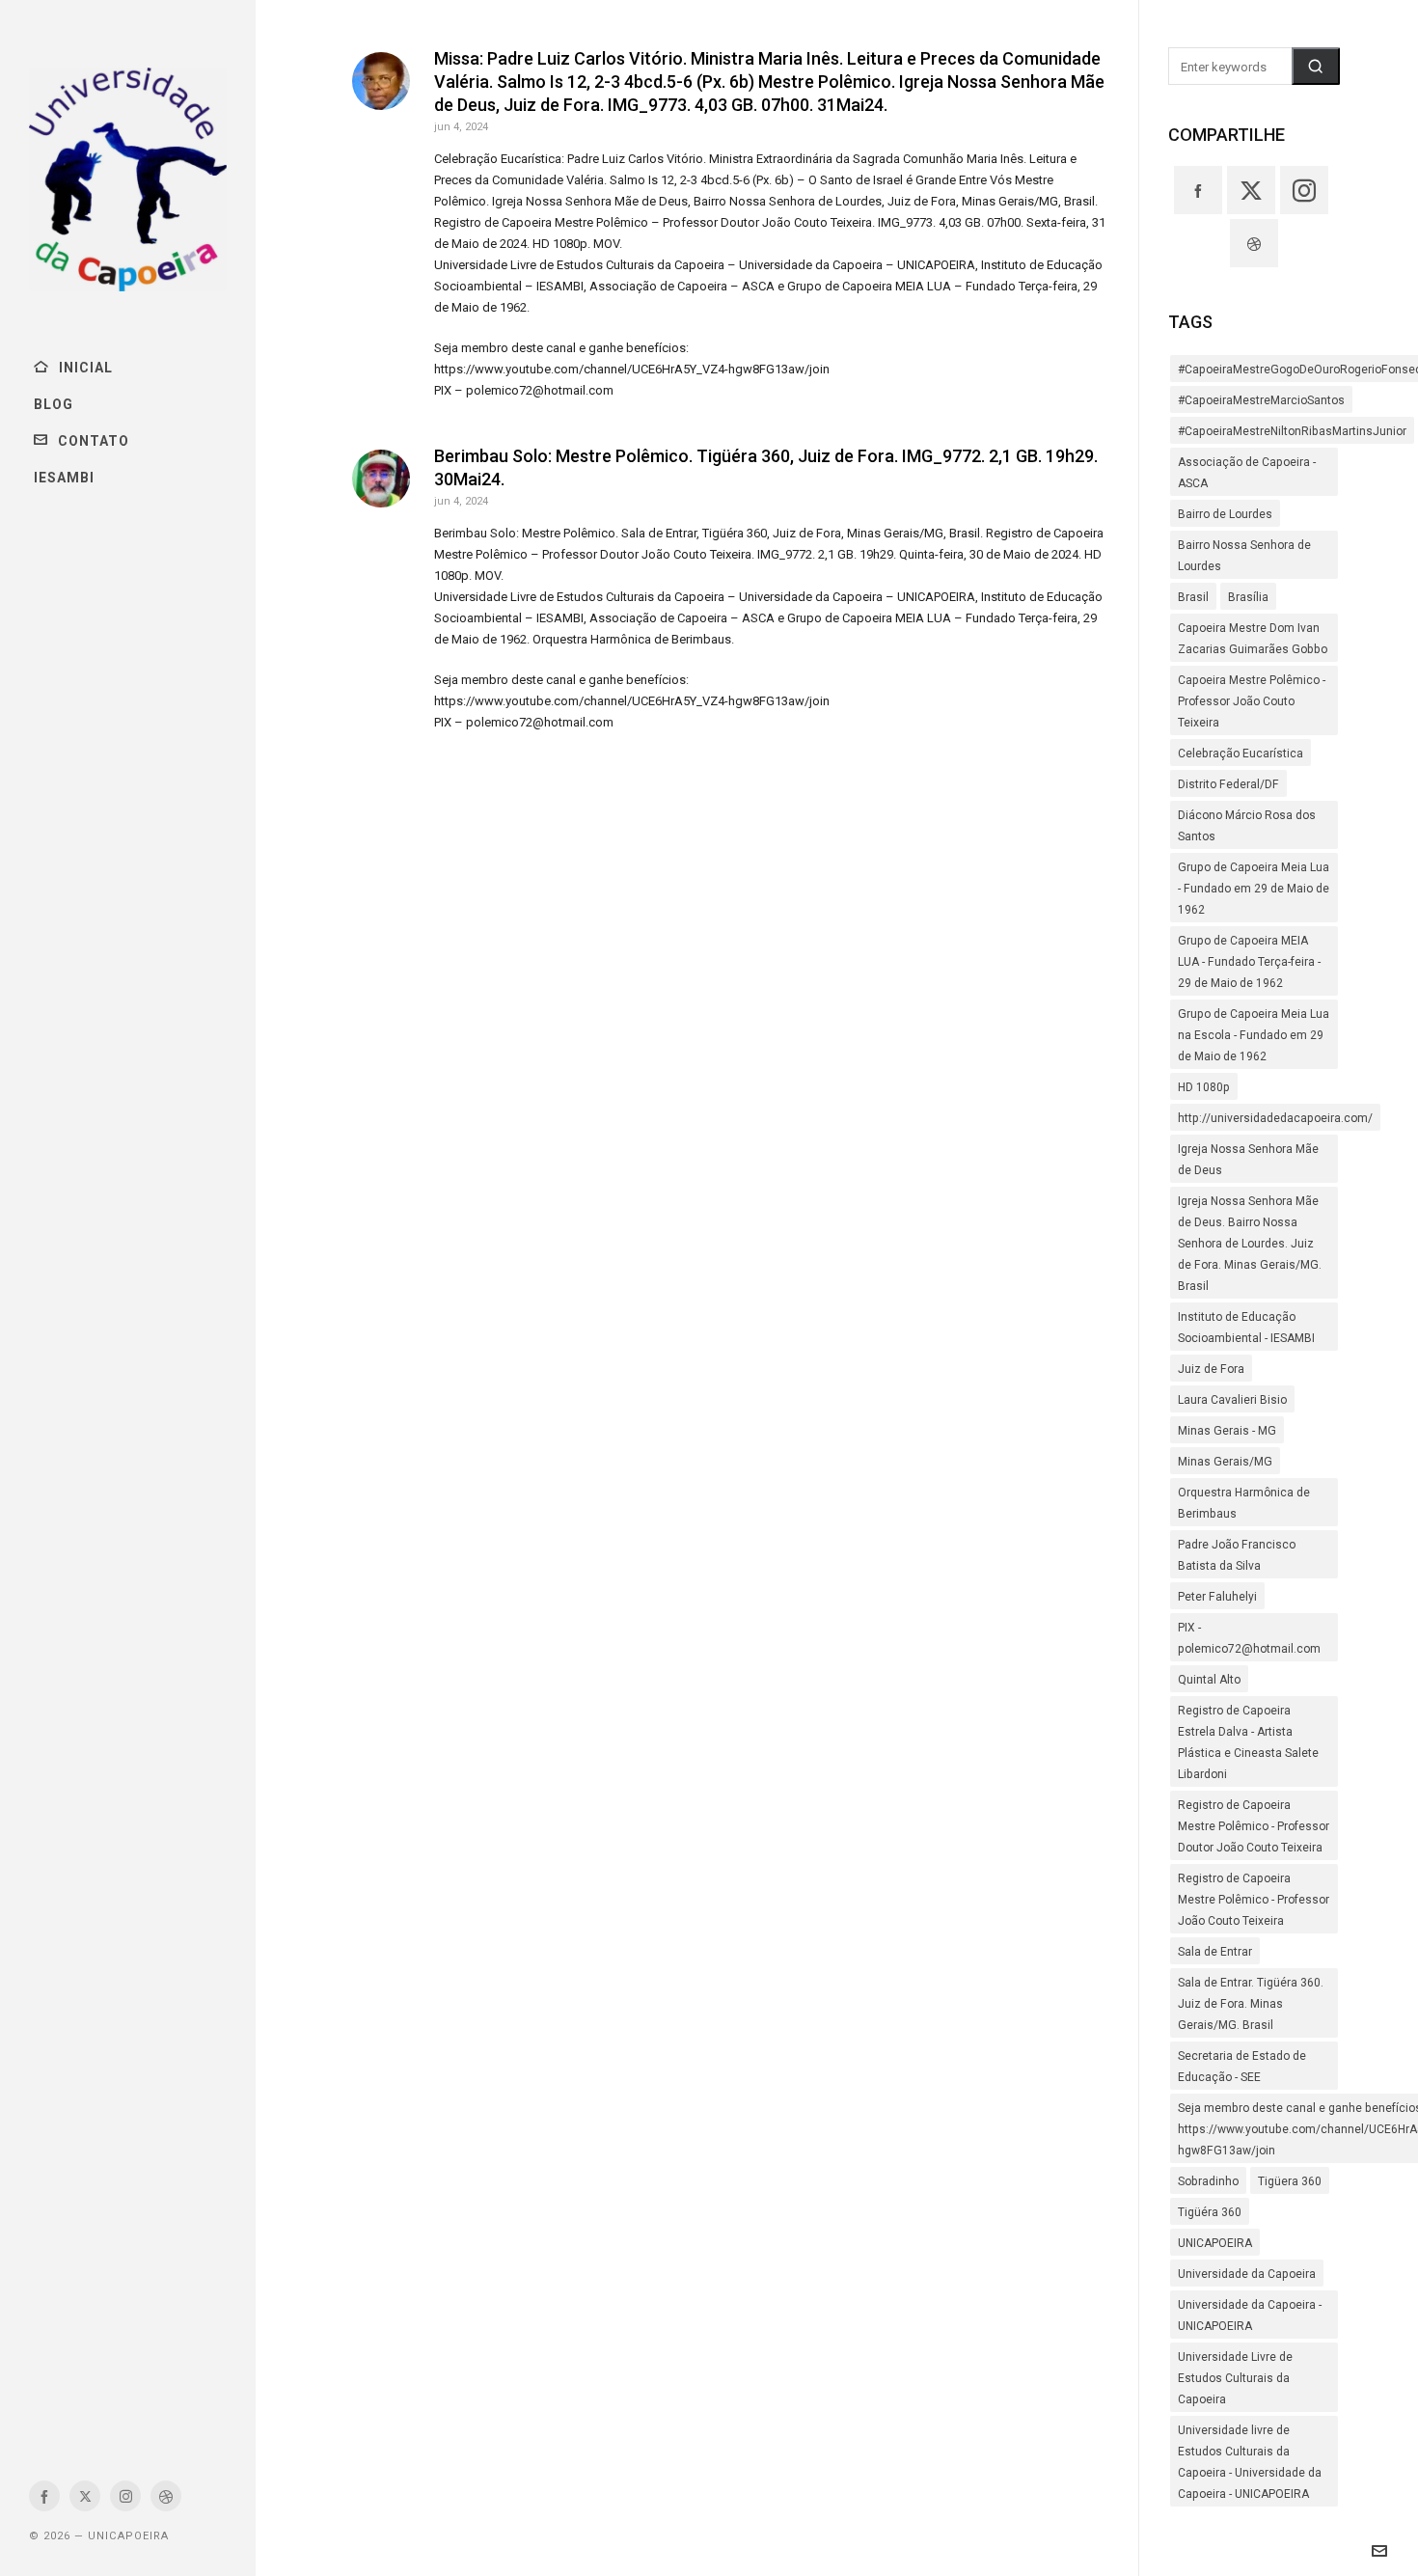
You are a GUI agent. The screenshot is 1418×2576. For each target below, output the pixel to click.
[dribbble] (166, 2496)
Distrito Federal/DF (1228, 784)
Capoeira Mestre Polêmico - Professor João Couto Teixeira (1252, 701)
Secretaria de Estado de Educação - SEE (1242, 2067)
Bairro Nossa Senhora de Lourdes (1244, 556)
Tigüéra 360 (1210, 2212)
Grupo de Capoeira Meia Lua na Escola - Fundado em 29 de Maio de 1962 (1254, 1035)
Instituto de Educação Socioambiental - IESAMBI (1246, 1328)
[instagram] (125, 2496)
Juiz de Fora (1211, 1369)
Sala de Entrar (1215, 1952)
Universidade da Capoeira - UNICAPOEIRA (1250, 2316)
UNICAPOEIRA (1215, 2243)
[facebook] (44, 2496)
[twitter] (85, 2496)
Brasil (1193, 597)
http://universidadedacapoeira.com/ (1275, 1118)
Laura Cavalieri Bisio (1232, 1400)
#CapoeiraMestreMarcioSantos (1261, 400)
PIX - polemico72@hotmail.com (1249, 1638)
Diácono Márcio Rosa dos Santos (1247, 826)
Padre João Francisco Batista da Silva (1237, 1555)
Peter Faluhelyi (1217, 1597)
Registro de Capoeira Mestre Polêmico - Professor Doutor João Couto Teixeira (1254, 1826)
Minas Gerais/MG (1225, 1462)
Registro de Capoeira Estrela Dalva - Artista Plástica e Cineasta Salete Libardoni (1248, 1742)
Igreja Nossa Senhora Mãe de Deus (1248, 1160)
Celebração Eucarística (1241, 754)
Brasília (1248, 597)
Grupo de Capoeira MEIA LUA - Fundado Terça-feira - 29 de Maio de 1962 (1249, 962)
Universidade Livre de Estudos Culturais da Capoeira (1235, 2378)
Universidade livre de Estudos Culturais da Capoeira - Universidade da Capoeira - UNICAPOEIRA (1250, 2462)
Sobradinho (1208, 2181)
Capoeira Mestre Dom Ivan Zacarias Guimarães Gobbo (1253, 639)
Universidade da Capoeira (1247, 2274)
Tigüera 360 (1290, 2181)
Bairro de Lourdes (1225, 514)
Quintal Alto (1209, 1680)
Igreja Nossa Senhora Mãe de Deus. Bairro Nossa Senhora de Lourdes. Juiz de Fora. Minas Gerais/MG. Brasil (1250, 1244)
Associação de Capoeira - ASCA (1247, 473)
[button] (1316, 66)
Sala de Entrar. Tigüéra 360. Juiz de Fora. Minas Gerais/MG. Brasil (1251, 2004)
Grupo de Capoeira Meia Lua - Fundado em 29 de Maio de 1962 (1254, 889)
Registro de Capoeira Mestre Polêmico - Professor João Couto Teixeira (1254, 1900)
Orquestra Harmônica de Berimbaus (1244, 1503)
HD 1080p (1204, 1087)
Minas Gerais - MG (1227, 1431)
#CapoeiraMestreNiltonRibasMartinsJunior (1292, 431)
